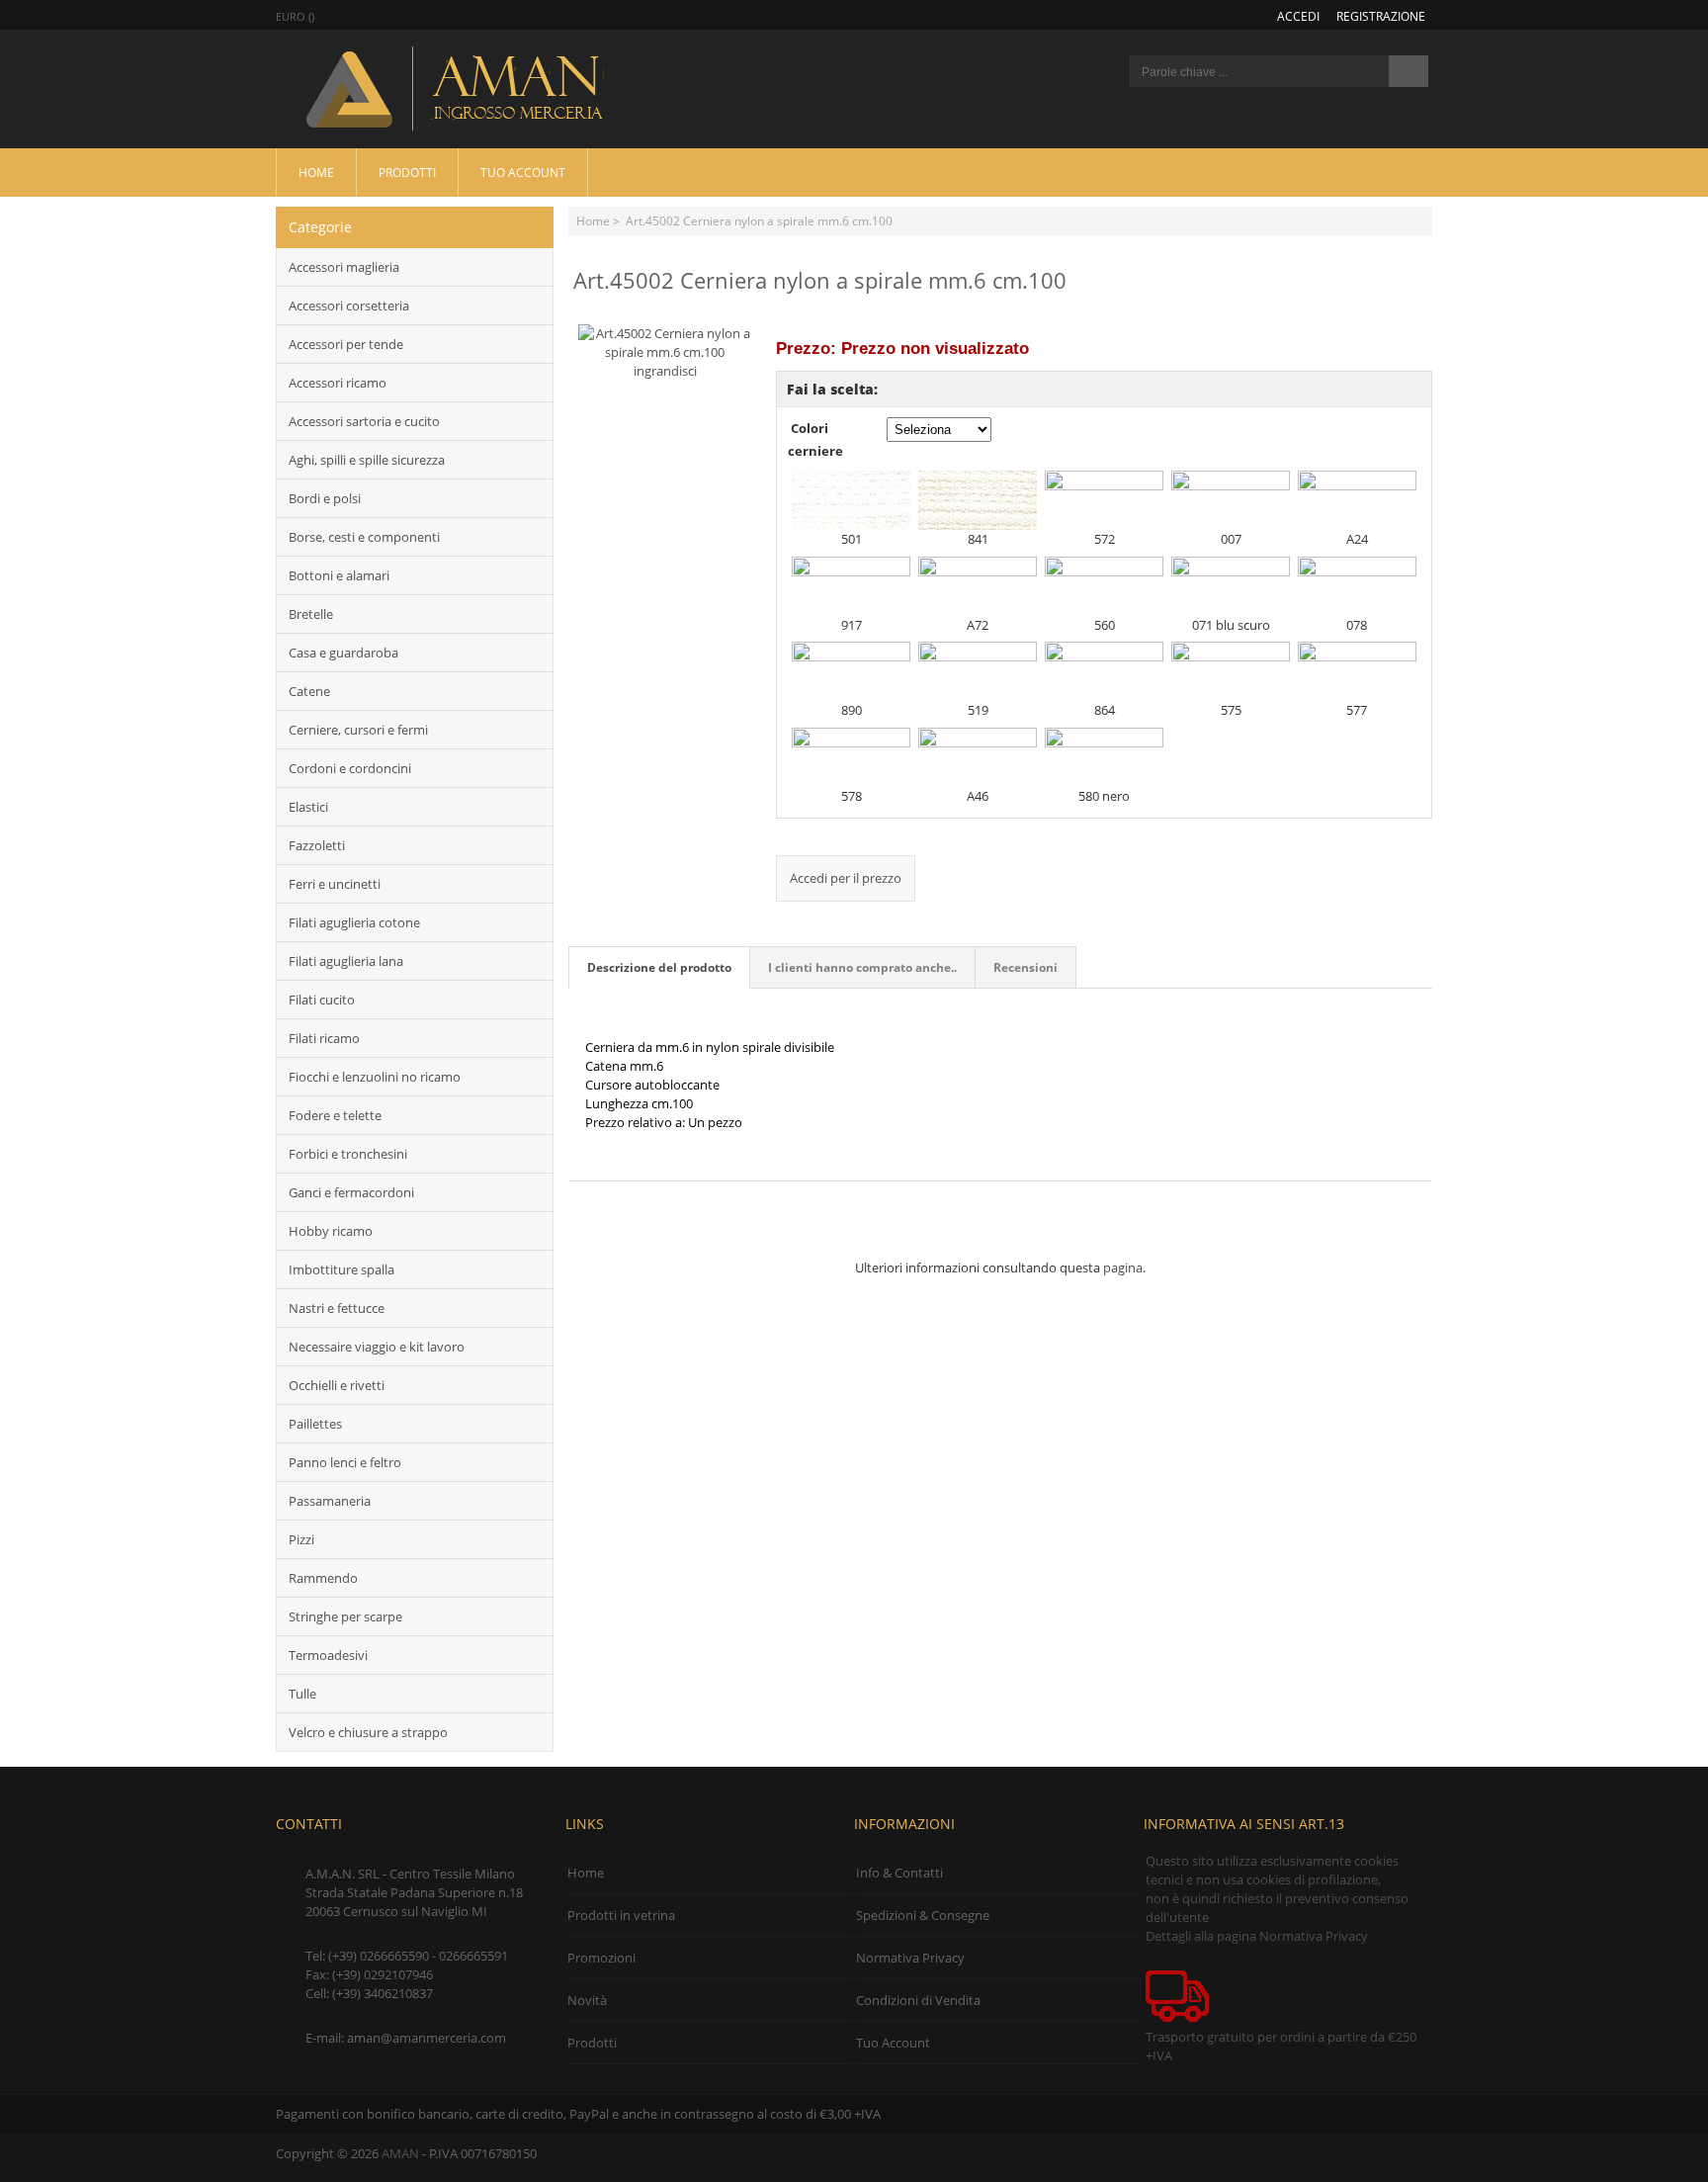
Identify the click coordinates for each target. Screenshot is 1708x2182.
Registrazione (1381, 16)
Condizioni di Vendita (918, 2000)
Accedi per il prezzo (846, 878)
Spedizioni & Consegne (923, 1915)
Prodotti (407, 172)
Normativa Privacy (910, 1958)
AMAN (400, 2153)
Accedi (1298, 16)
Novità (587, 2000)
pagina (1123, 1267)
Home (316, 172)
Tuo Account (523, 172)
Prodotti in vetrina (621, 1915)
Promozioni (601, 1958)
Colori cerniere (815, 439)
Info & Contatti (899, 1873)
